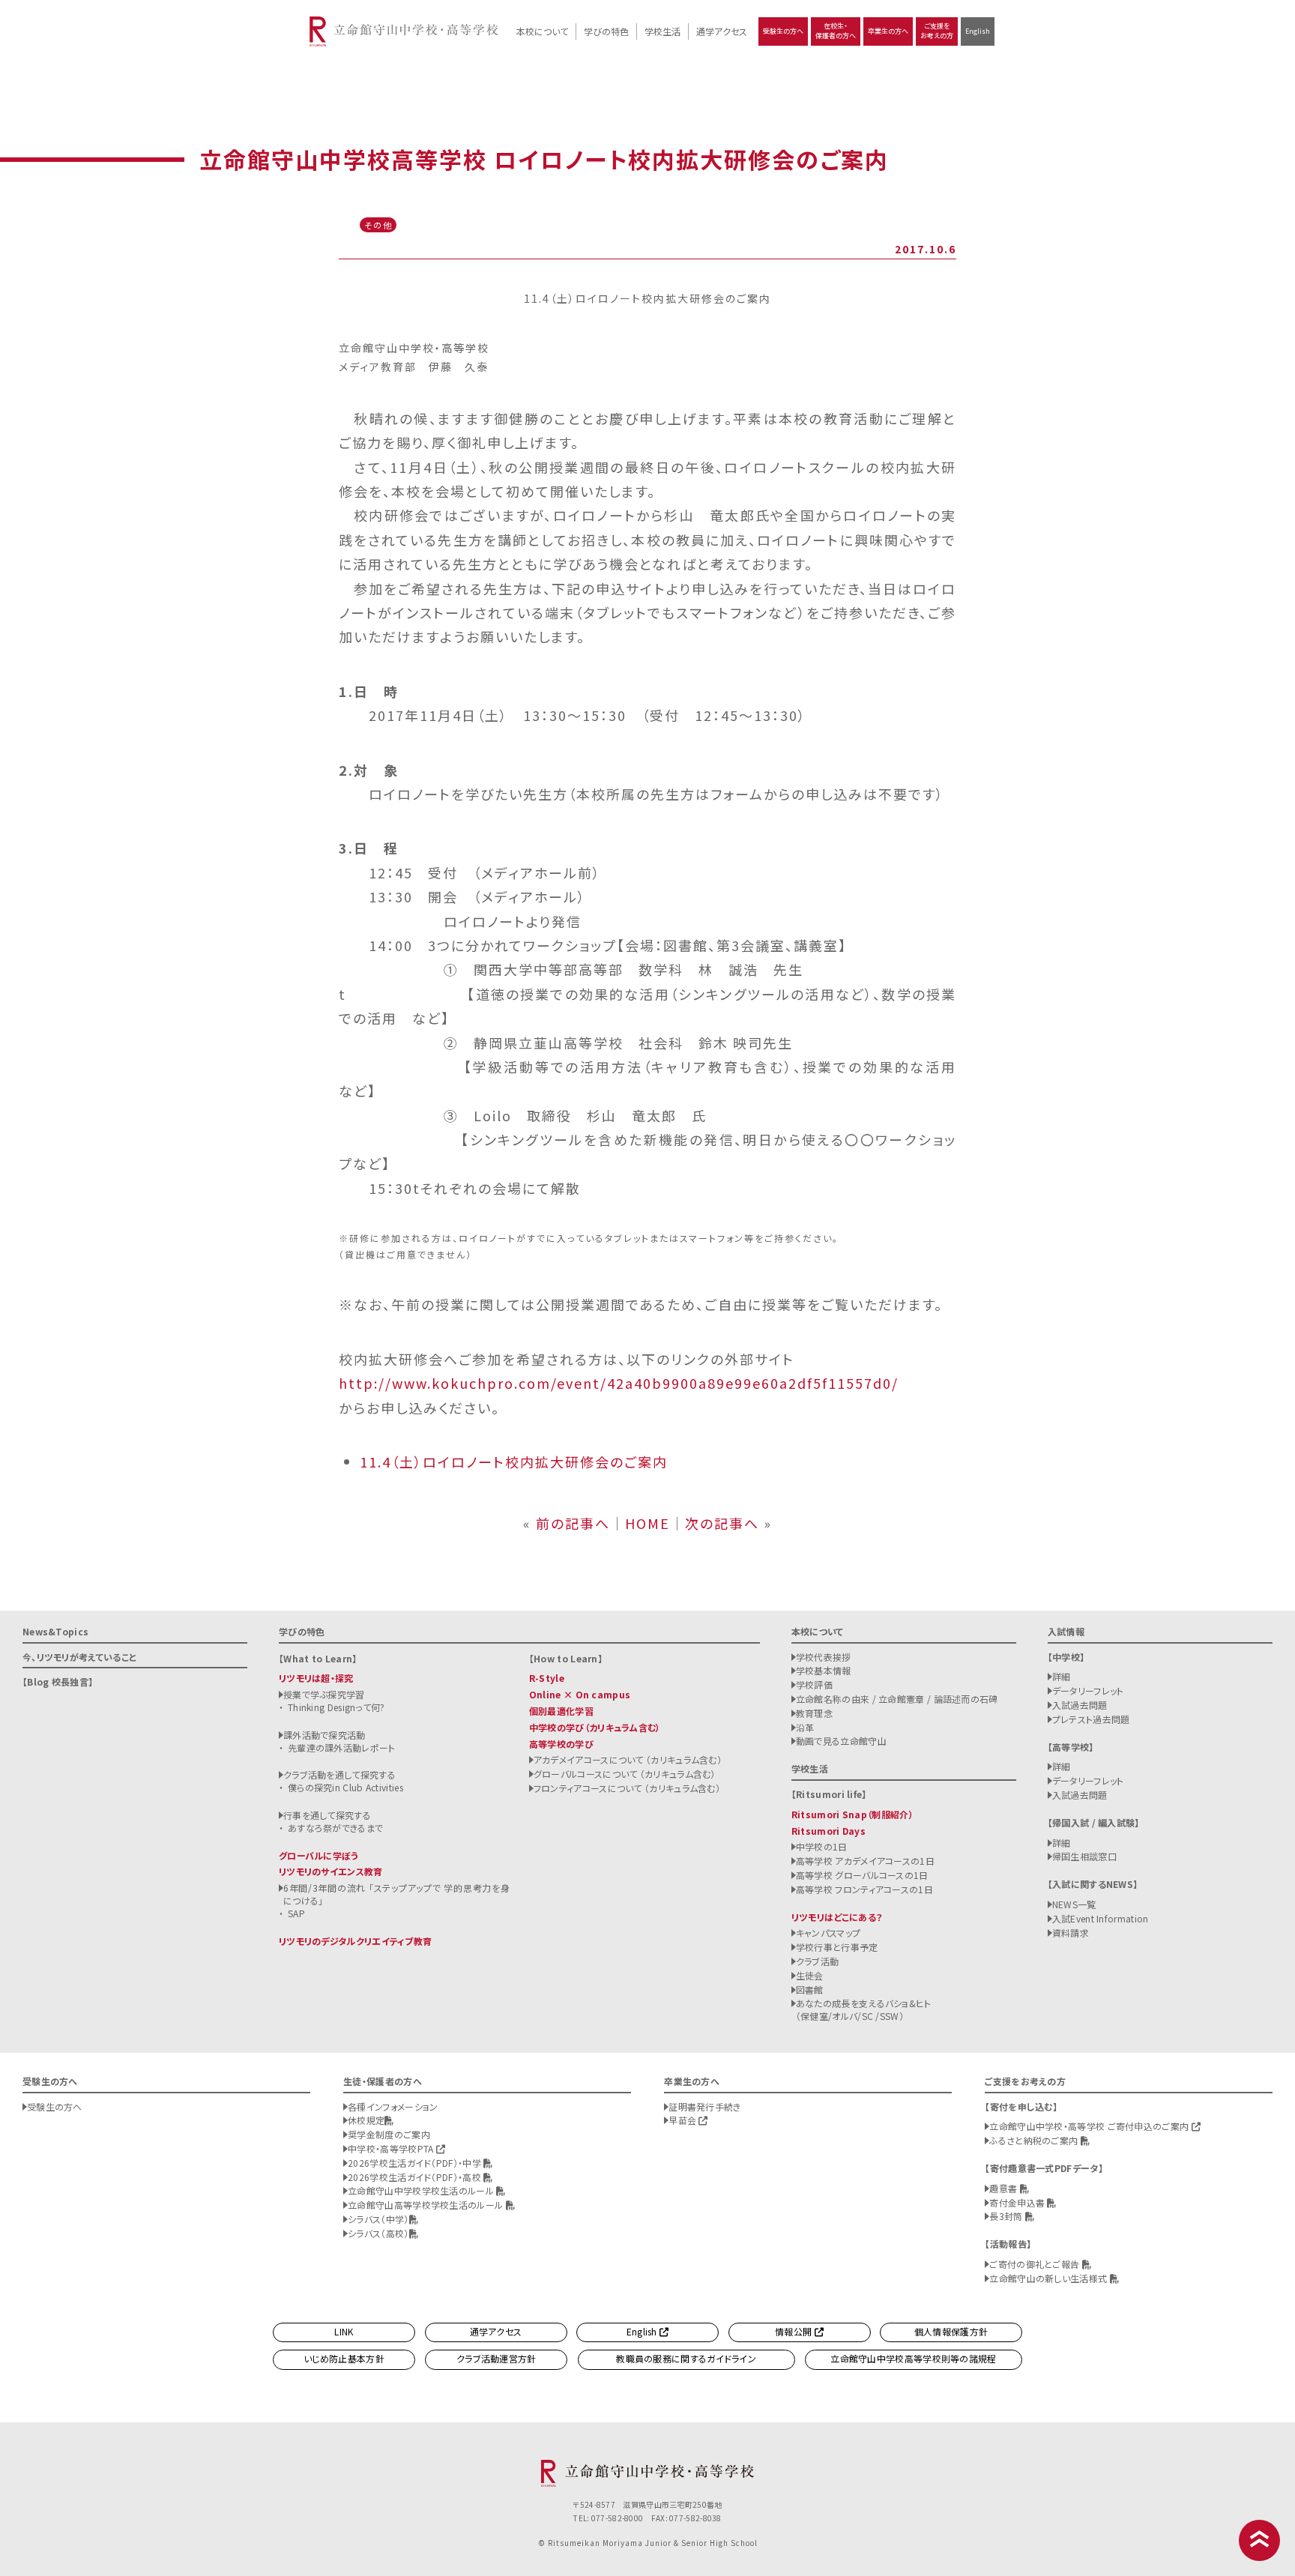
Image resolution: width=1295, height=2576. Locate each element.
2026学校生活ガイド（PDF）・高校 (416, 2177)
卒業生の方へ (888, 31)
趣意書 (1004, 2188)
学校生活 (662, 31)
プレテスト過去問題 (1091, 1719)
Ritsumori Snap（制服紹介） (852, 1814)
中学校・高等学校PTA (392, 2148)
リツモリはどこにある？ (837, 1917)
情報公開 (795, 2331)
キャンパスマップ (828, 1933)
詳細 (1062, 1676)
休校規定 (366, 2120)
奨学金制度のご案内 (389, 2134)
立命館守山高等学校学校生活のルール (426, 2205)
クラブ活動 (818, 1961)
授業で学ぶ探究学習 (324, 1694)
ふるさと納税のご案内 (1035, 2140)
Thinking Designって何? (336, 1707)
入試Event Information (1101, 1918)
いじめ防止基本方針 (344, 2358)
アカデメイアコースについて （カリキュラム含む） (628, 1759)
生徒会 (810, 1975)
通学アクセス (722, 31)
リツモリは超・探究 (316, 1678)
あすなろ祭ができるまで (335, 1828)
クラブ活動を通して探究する (339, 1774)
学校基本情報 (824, 1670)
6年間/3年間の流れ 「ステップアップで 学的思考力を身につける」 (396, 1894)
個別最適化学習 (561, 1711)
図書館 (810, 1990)
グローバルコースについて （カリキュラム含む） (625, 1774)
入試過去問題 (1080, 1705)
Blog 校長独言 (58, 1681)
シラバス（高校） (378, 2233)
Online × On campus (580, 1694)
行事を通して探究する (327, 1815)
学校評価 (814, 1684)
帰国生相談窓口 (1084, 1856)
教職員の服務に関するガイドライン (686, 2358)
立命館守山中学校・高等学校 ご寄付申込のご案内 (1090, 2126)
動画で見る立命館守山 (841, 1741)
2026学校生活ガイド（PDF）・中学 (416, 2163)
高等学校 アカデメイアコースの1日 (865, 1861)
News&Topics (55, 1631)
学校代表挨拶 (824, 1657)
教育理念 (814, 1713)
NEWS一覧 (1074, 1904)
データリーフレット (1088, 1690)
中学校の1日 (822, 1846)
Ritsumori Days (828, 1831)
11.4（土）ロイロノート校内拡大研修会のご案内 (514, 1462)
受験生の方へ (783, 31)
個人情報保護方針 (951, 2331)
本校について (542, 31)
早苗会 (683, 2120)
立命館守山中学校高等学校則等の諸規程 (913, 2358)
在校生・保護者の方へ (836, 31)
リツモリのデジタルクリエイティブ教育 (355, 1941)
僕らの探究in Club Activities (345, 1787)
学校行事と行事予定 (837, 1947)
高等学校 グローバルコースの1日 (862, 1875)
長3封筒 (1007, 2216)
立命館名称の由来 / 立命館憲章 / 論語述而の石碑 (897, 1699)
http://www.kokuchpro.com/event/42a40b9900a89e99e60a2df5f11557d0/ (619, 1383)
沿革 (805, 1727)
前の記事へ (573, 1523)
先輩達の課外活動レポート (342, 1747)
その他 (378, 225)
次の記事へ (722, 1523)
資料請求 (1071, 1933)
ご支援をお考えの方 (937, 31)
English (978, 31)
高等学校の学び (561, 1744)
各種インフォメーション (393, 2106)
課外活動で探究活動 (324, 1735)
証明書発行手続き (704, 2106)
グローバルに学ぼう (319, 1855)
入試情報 (1066, 1631)
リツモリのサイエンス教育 (331, 1871)
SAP (296, 1913)
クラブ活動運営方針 (496, 2358)
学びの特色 (606, 31)
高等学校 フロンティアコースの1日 (864, 1889)
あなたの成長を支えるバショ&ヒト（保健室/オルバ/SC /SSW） (864, 2009)
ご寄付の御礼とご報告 (1035, 2264)
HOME (647, 1523)
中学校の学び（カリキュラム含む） (595, 1727)
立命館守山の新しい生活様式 (1049, 2278)
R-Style (547, 1678)
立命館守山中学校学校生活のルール (422, 2190)
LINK (344, 2331)
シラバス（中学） (378, 2219)
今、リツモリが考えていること (79, 1657)
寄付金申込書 (1018, 2202)
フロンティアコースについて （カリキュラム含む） (627, 1788)
